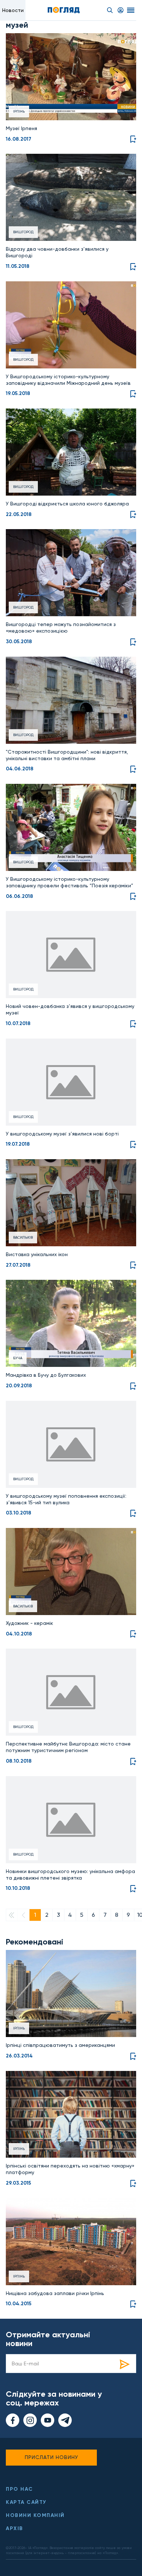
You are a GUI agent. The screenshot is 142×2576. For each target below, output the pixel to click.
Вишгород (23, 232)
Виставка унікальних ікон (37, 1254)
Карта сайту (26, 2502)
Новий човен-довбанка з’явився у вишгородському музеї (70, 1009)
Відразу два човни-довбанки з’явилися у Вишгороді (57, 252)
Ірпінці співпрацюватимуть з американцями (60, 2045)
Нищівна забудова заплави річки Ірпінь (55, 2293)
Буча (18, 1358)
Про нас (19, 2489)
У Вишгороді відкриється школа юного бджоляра (67, 504)
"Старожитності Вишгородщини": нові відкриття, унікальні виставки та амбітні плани (67, 755)
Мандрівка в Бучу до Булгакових (46, 1375)
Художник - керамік (29, 1623)
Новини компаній (35, 2515)
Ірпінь (19, 111)
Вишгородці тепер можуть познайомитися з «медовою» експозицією (61, 628)
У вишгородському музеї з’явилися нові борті (62, 1134)
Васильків (23, 1237)
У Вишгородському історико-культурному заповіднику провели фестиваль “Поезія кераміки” (70, 882)
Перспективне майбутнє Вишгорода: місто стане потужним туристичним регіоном (68, 1747)
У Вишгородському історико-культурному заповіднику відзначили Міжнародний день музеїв (68, 380)
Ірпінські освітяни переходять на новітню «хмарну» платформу (70, 2169)
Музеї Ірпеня (21, 128)
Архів (15, 2528)
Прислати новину (52, 2457)
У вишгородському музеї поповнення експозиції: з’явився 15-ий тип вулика (66, 1499)
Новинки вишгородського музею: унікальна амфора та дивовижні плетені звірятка (70, 1875)
